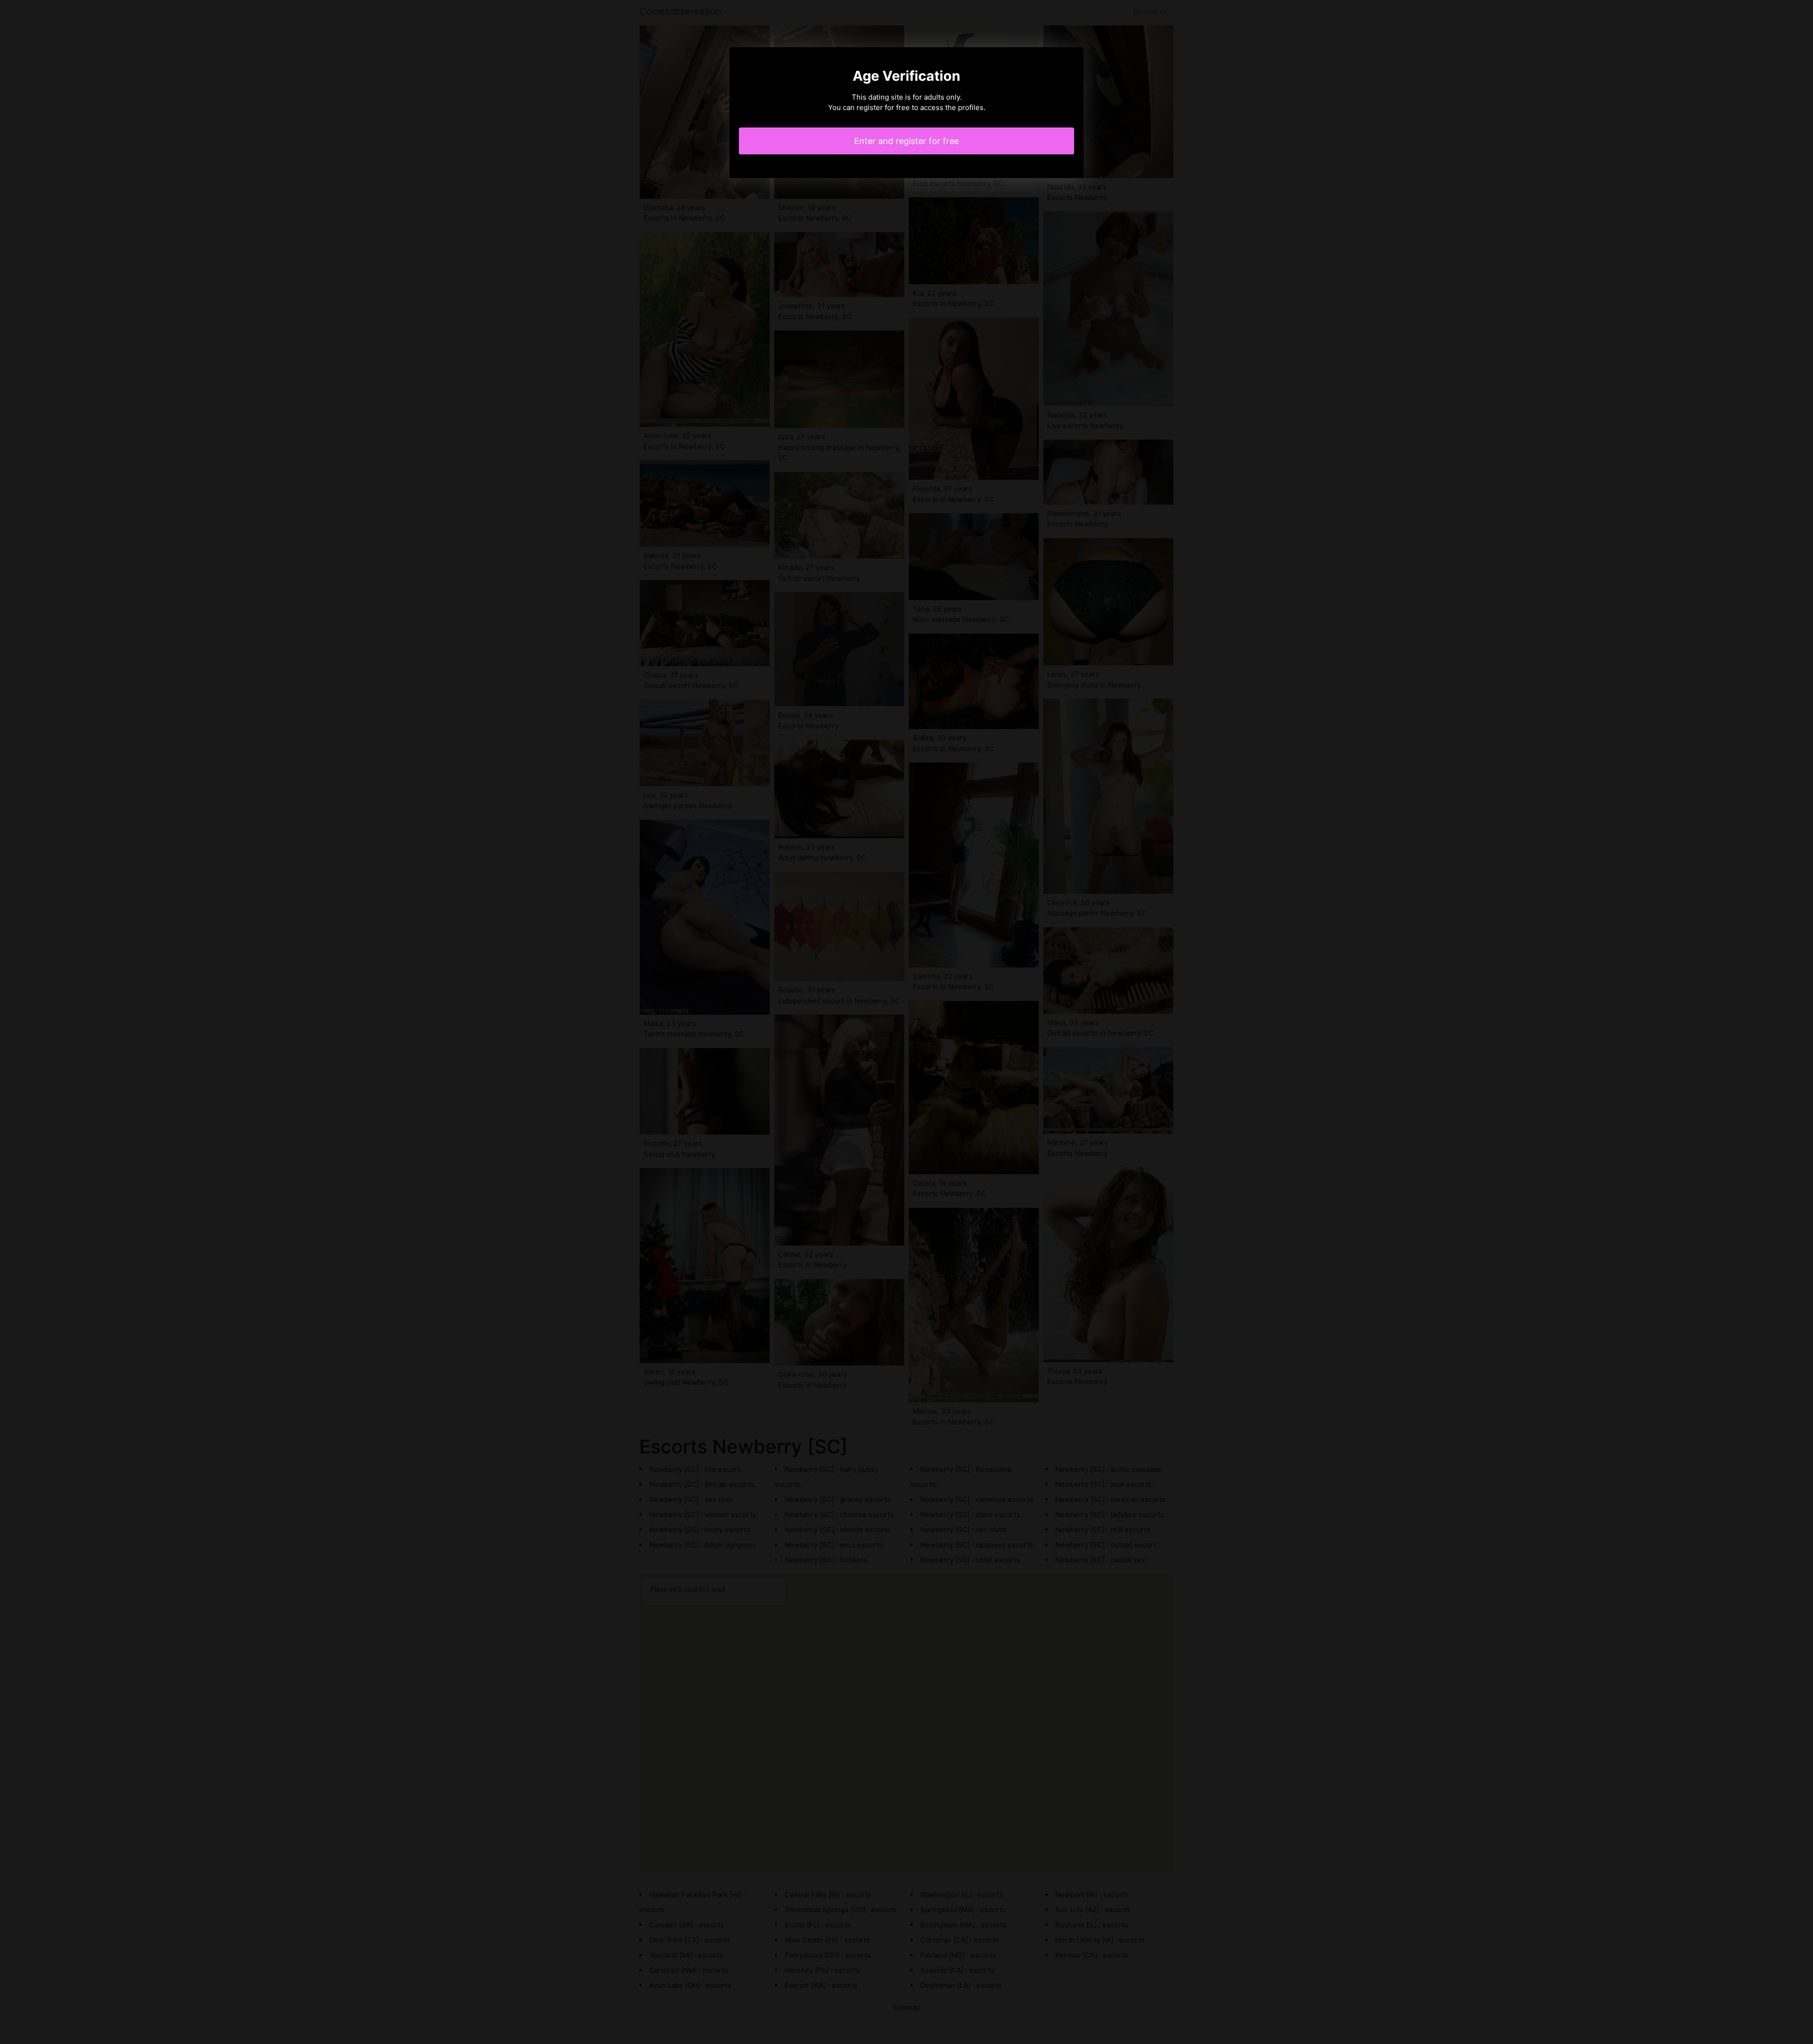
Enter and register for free (906, 141)
